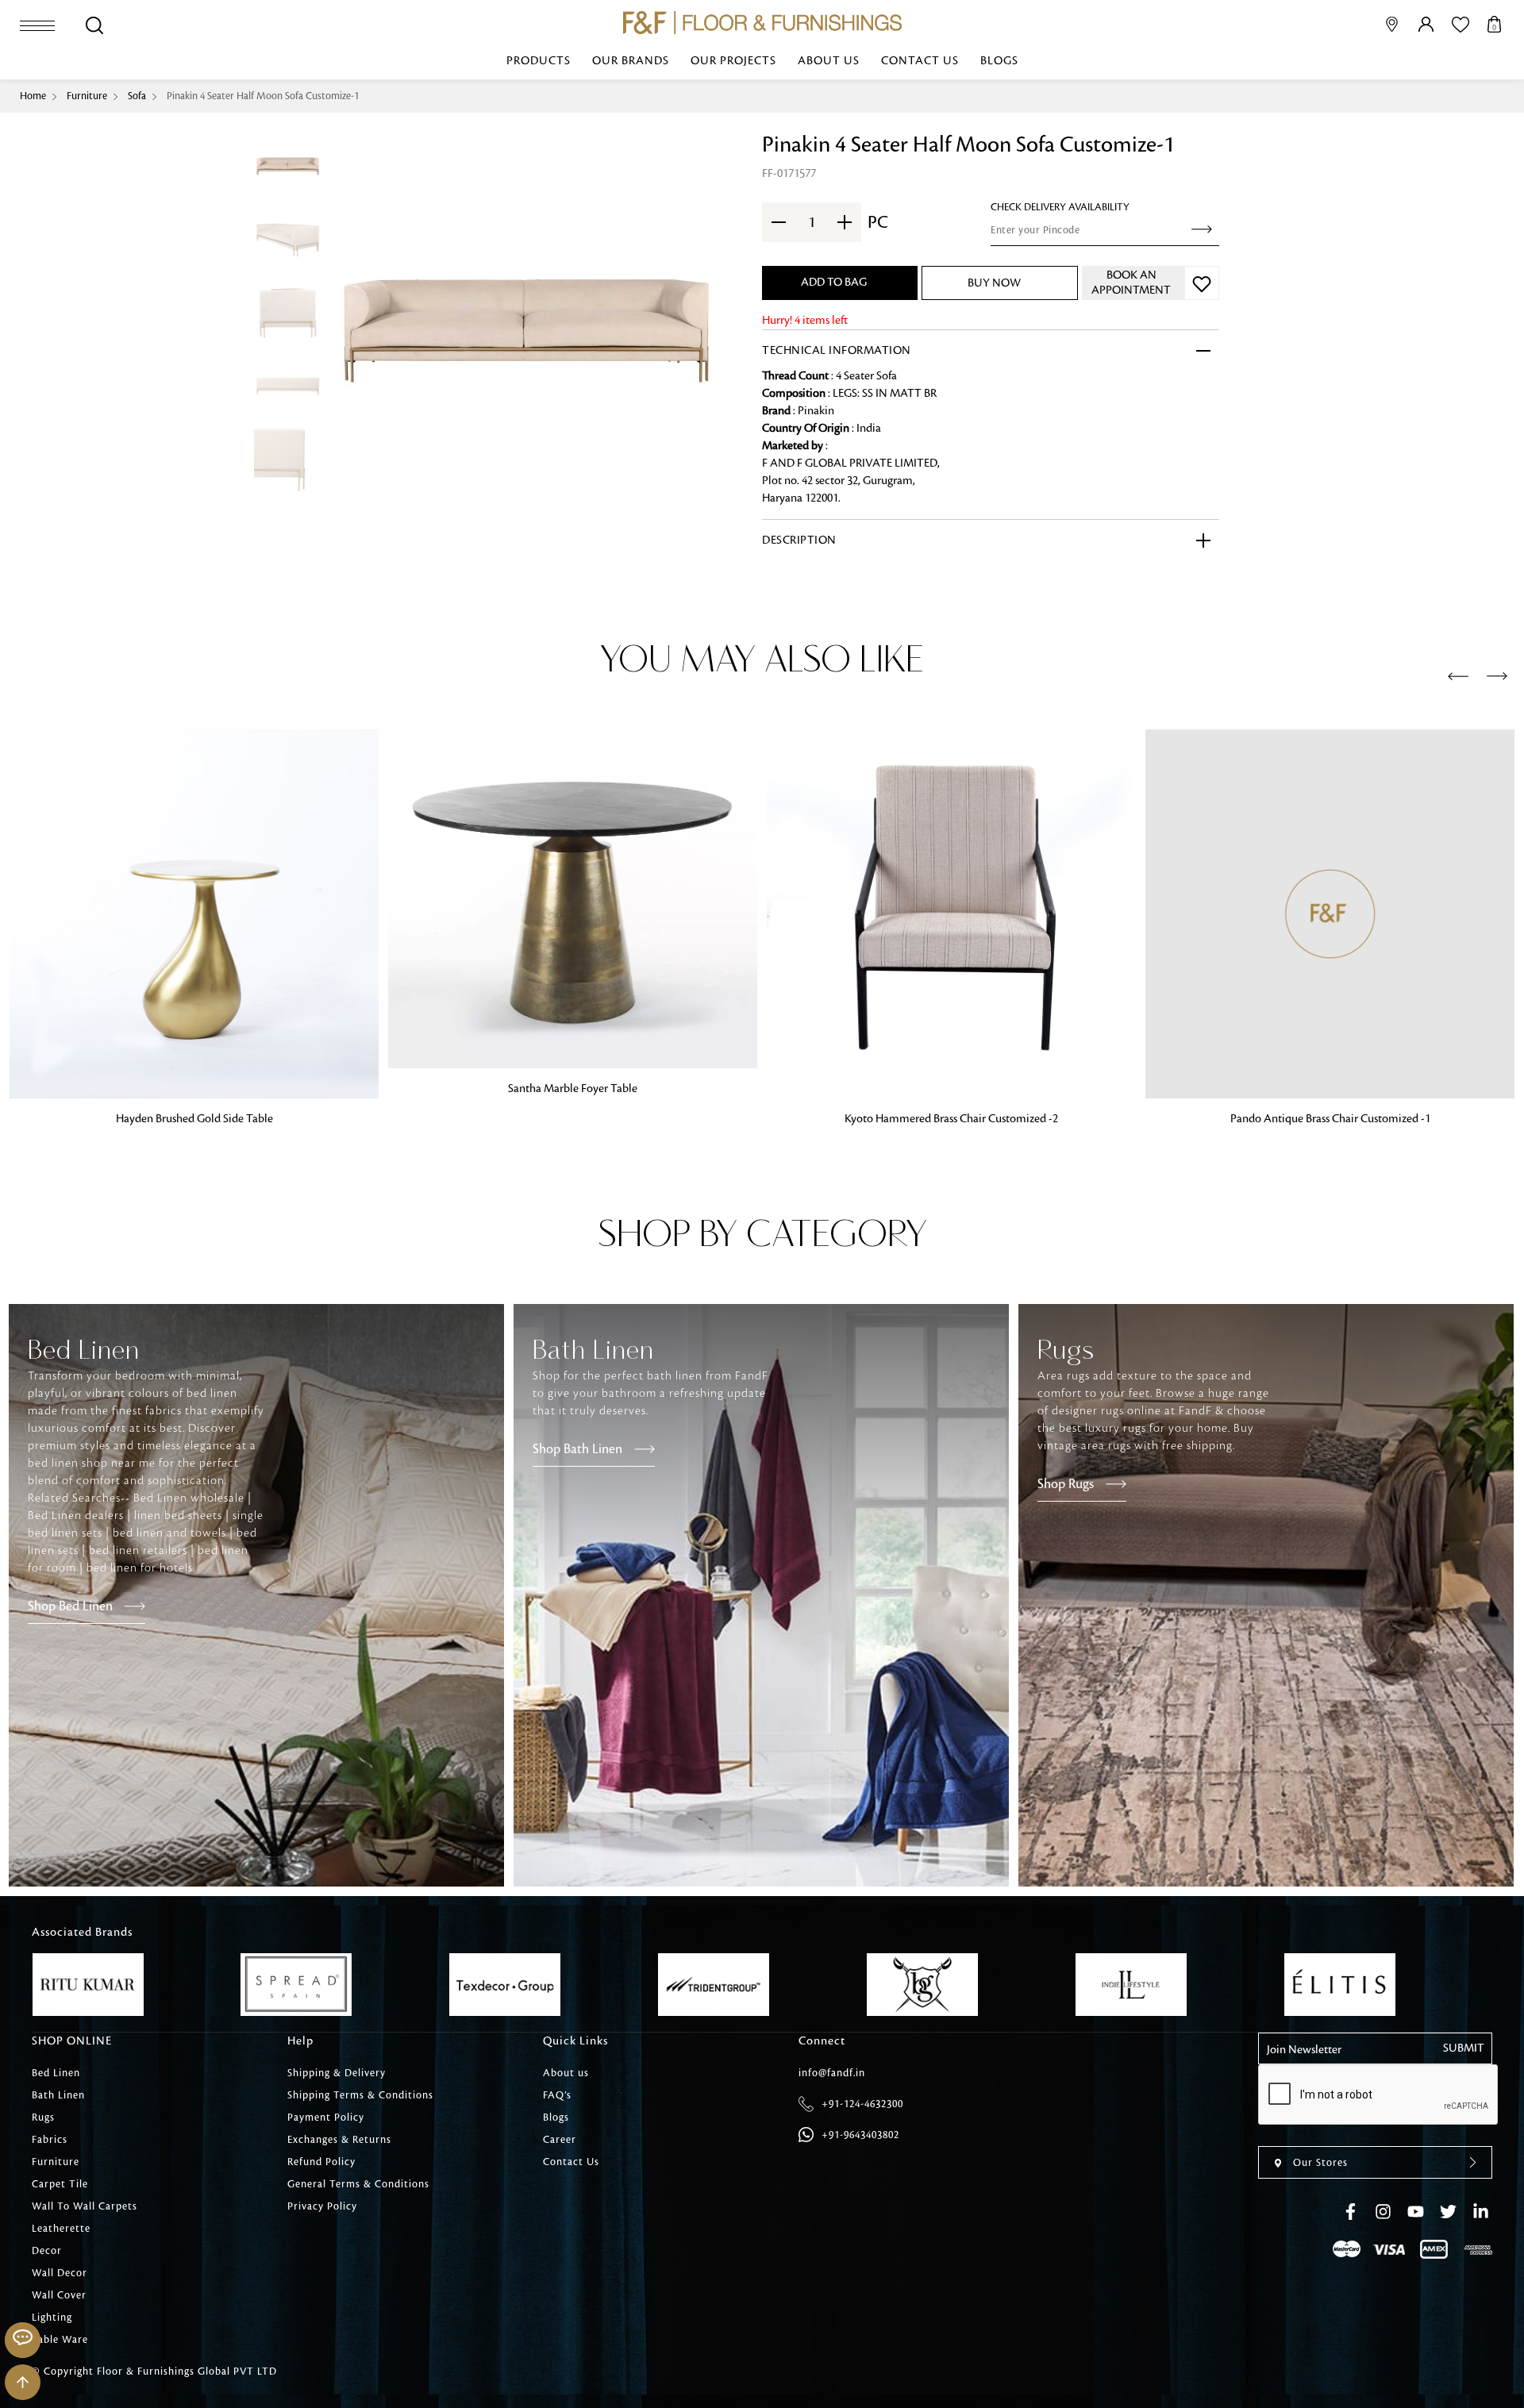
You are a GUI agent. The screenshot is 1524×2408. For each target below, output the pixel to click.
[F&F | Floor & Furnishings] (762, 23)
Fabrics (50, 2140)
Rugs (43, 2118)
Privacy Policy (322, 2206)
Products (539, 61)
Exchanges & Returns (339, 2140)
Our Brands (631, 61)
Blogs (999, 61)
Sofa (137, 96)
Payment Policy (326, 2118)
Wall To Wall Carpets (85, 2206)
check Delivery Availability (1060, 207)
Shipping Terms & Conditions (360, 2095)
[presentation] (1458, 677)
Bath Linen (58, 2095)
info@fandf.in (832, 2073)
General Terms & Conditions (358, 2184)
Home (33, 96)
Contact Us (920, 61)
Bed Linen (56, 2073)
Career (560, 2140)
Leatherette (61, 2229)
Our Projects (733, 61)
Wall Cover (59, 2295)
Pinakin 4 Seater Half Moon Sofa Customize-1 (263, 96)
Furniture (87, 96)
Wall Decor (60, 2273)
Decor (47, 2251)
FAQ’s (557, 2095)
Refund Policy (321, 2162)
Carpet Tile (60, 2184)
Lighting (52, 2318)
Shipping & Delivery (337, 2073)
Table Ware (60, 2340)
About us (829, 61)
